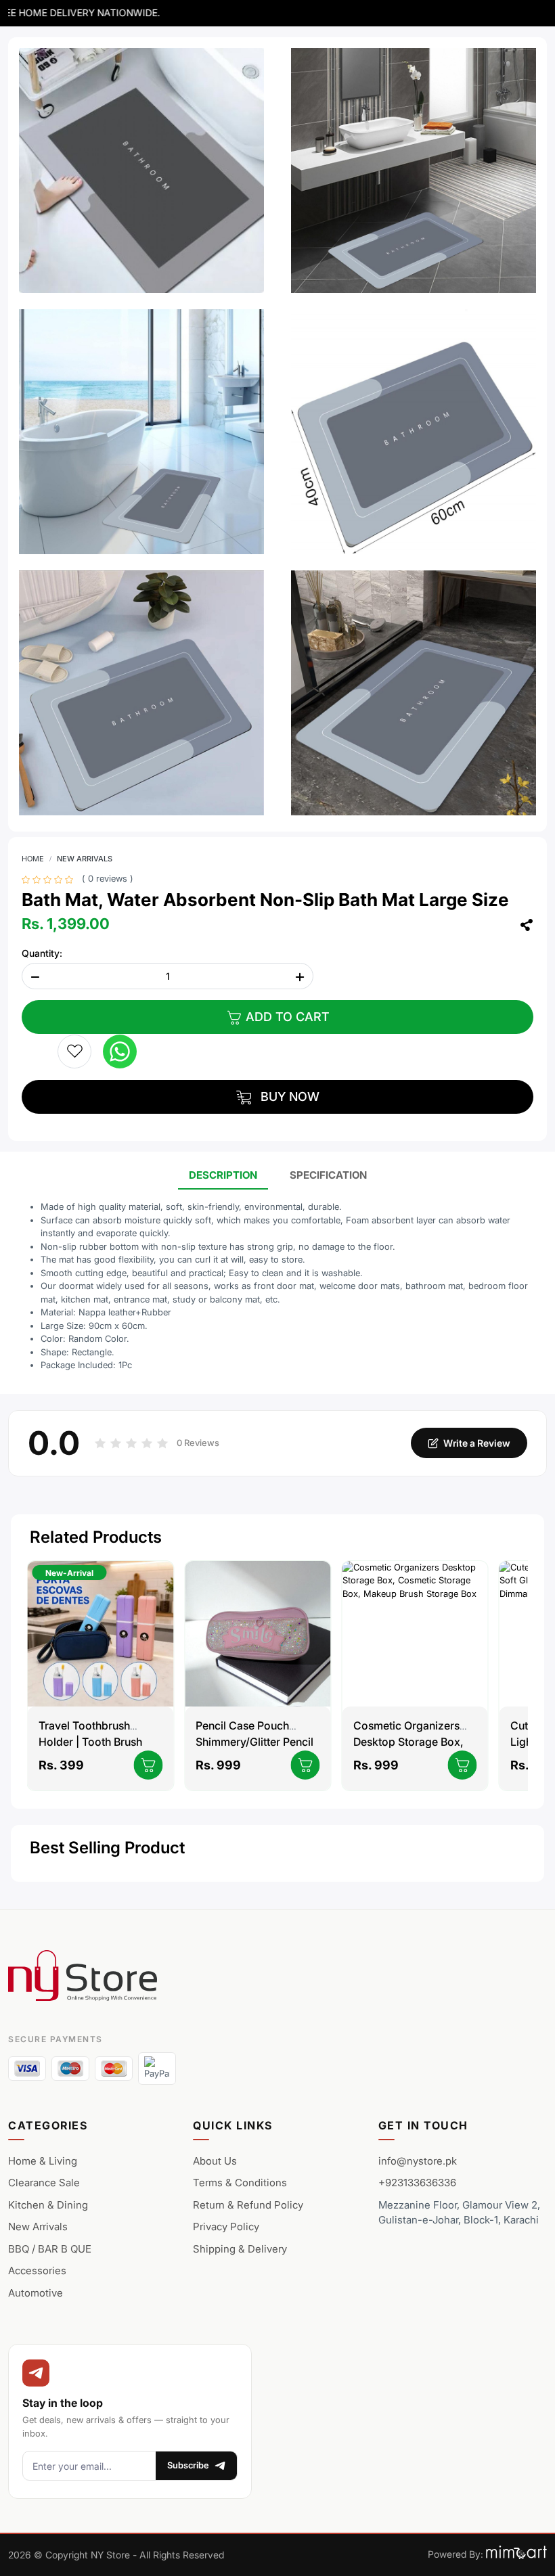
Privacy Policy (226, 2227)
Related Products (96, 1537)
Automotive (36, 2293)
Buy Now (288, 1097)
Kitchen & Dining (48, 2205)
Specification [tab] (328, 1175)
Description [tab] (223, 1175)
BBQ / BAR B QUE (50, 2249)
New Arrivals (85, 859)
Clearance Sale (44, 2183)
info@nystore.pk (418, 2161)
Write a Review (477, 1443)
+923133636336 (417, 2183)
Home (33, 859)
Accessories (37, 2270)
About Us (215, 2161)
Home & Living (43, 2161)
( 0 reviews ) (108, 879)
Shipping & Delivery (240, 2249)
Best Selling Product (107, 1848)
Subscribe (188, 2465)
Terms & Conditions (240, 2183)
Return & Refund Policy (248, 2205)
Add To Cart (286, 1017)
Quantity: (42, 953)
